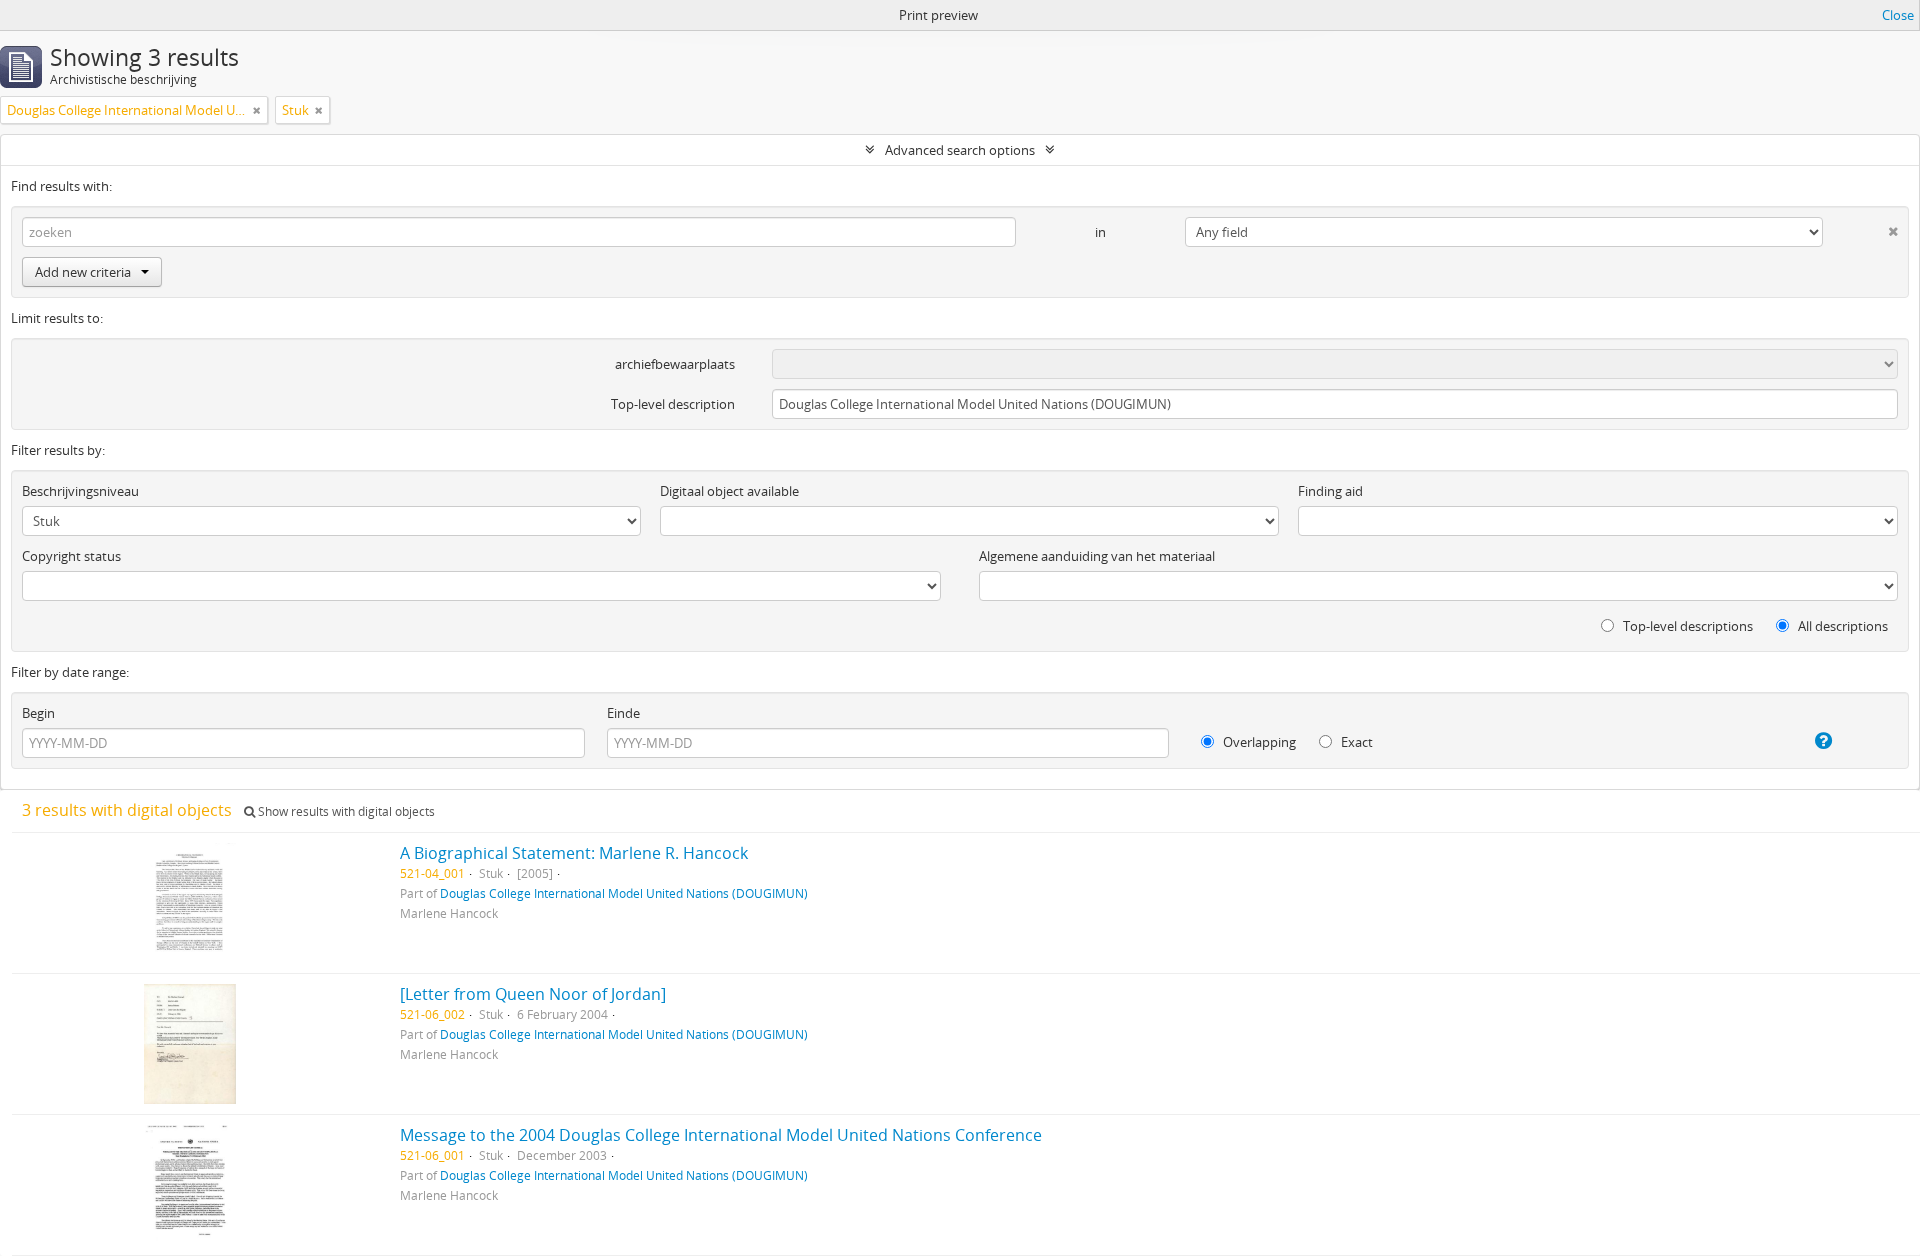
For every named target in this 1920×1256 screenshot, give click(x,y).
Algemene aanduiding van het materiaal (1097, 556)
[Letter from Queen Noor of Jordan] (533, 994)
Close (1898, 15)
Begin (38, 713)
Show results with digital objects (345, 811)
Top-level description (673, 404)
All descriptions (1841, 626)
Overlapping (1258, 742)
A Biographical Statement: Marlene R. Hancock (574, 853)
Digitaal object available (729, 491)
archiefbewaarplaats (675, 364)
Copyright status (71, 556)
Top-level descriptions (1686, 626)
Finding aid (1330, 491)
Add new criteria (83, 272)
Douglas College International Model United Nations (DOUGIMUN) (624, 893)
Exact (1355, 742)
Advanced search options (960, 150)
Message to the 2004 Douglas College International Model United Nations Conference (721, 1135)
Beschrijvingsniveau (80, 491)
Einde (623, 713)
